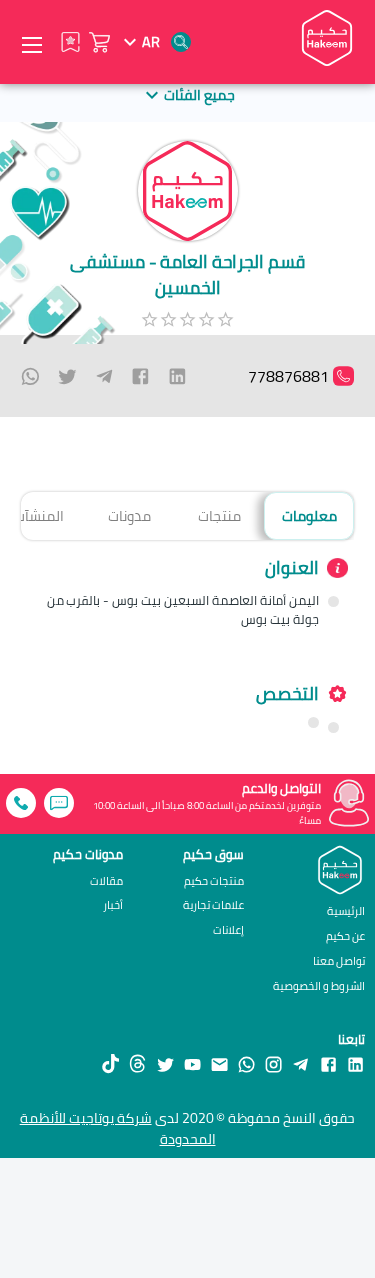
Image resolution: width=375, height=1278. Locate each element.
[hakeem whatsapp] (246, 1063)
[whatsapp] (30, 376)
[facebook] (140, 376)
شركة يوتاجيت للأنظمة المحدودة (118, 1128)
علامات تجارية (213, 905)
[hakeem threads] (137, 1063)
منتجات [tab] (219, 515)
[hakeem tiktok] (110, 1063)
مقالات (106, 881)
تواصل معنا (339, 960)
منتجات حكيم (214, 881)
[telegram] (104, 376)
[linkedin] (177, 376)
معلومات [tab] (309, 515)
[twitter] (67, 376)
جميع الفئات (199, 94)
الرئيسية (346, 910)
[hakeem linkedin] (355, 1063)
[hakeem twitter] (165, 1063)
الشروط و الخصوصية (319, 985)
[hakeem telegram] (300, 1063)
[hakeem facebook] (328, 1063)
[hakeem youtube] (192, 1063)
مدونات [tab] (129, 515)
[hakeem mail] (219, 1063)
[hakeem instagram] (273, 1063)
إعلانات (228, 930)
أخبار (113, 905)
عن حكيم (345, 935)
